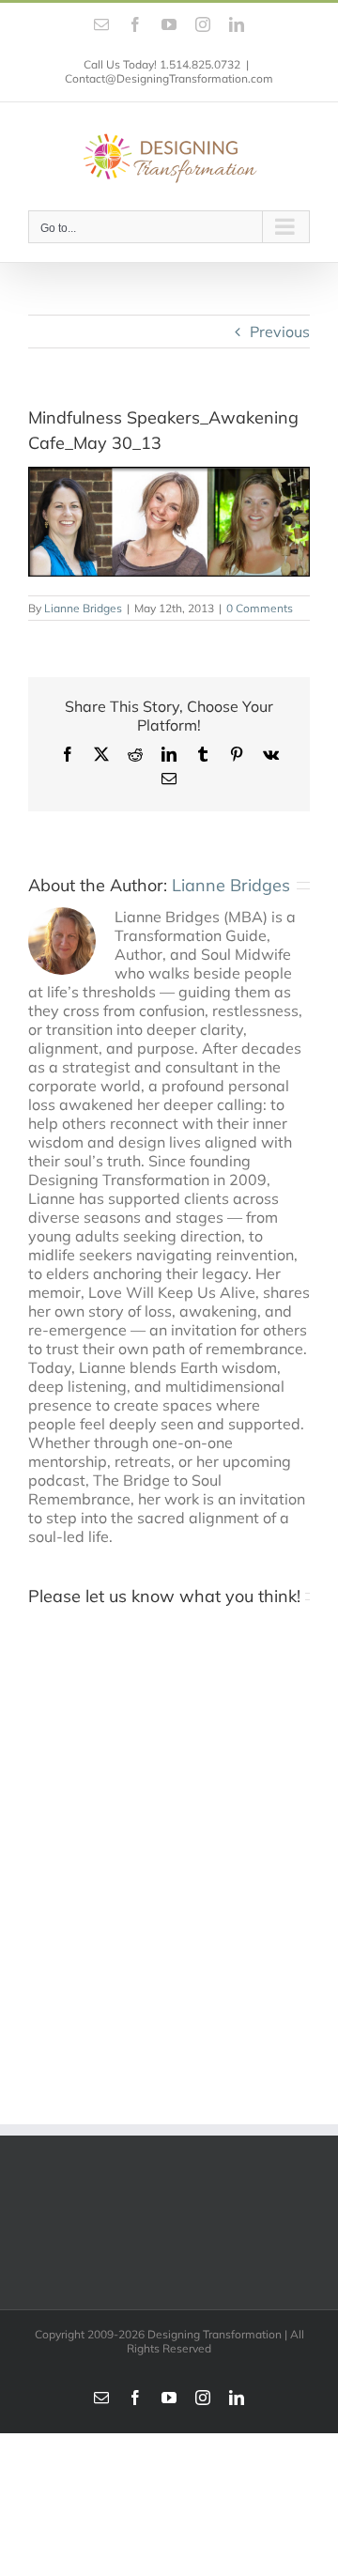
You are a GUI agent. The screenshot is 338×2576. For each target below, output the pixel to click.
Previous (280, 332)
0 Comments (260, 608)
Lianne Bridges (83, 608)
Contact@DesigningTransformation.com (169, 78)
